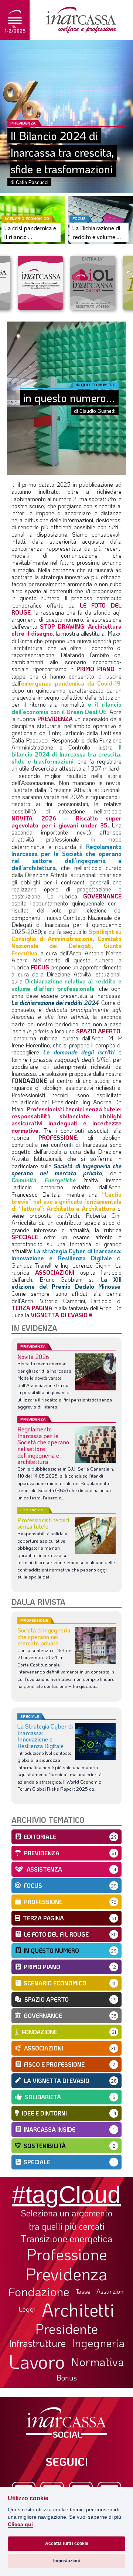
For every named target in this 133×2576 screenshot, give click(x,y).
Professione (67, 2254)
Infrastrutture (37, 2343)
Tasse (83, 2291)
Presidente (67, 2328)
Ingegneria (98, 2343)
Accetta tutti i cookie (67, 2543)
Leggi (27, 2309)
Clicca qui (20, 2524)
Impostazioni (66, 2561)
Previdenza (66, 2274)
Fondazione (39, 2291)
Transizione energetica (66, 2239)
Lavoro (37, 2361)
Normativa (98, 2362)
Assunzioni (110, 2291)
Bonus (67, 2378)
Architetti (78, 2310)
